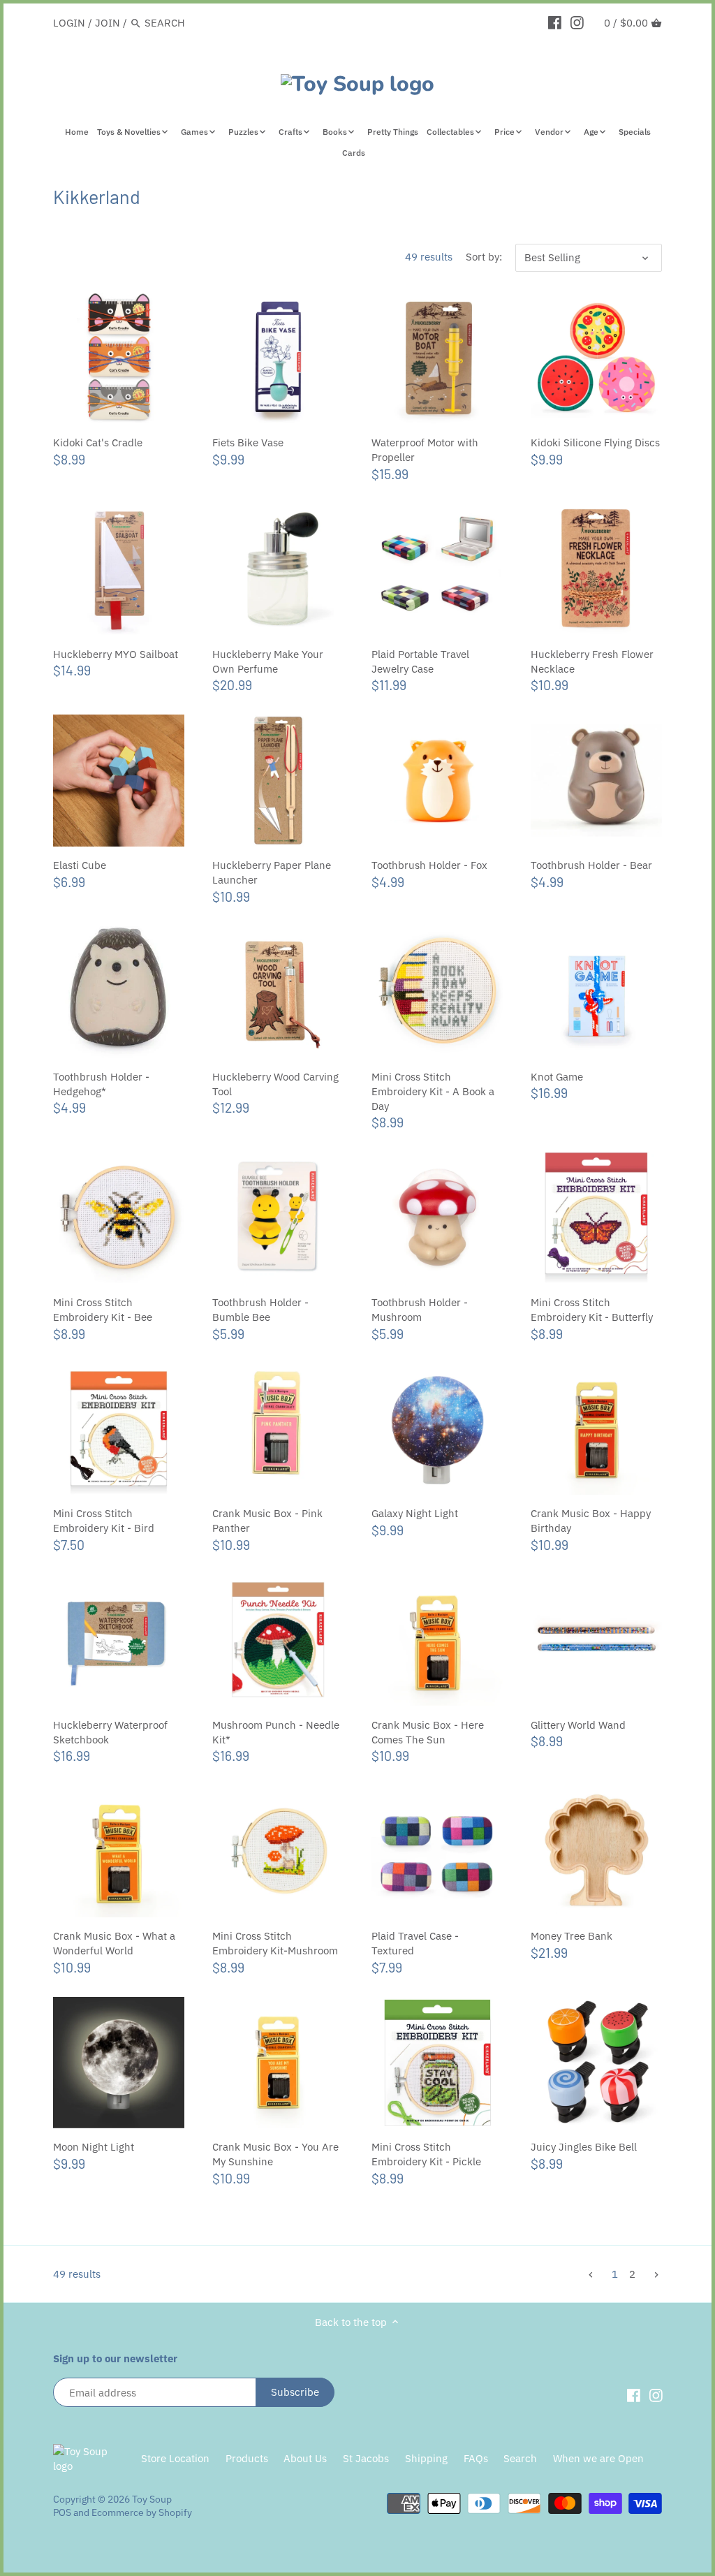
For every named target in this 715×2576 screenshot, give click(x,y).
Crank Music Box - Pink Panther (267, 1521)
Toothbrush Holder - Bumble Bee (260, 1310)
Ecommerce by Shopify (142, 2512)
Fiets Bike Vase (248, 442)
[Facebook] (555, 22)
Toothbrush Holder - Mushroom (420, 1310)
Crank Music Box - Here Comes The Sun (428, 1732)
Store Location (175, 2458)
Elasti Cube (80, 865)
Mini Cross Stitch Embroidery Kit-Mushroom (275, 1943)
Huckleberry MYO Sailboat (116, 654)
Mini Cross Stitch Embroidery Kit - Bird (104, 1521)
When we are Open (598, 2458)
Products (247, 2458)
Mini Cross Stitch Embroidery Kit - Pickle (426, 2154)
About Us (305, 2458)
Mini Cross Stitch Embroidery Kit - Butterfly (592, 1310)
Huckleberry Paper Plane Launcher (272, 872)
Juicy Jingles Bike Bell (584, 2147)
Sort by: (484, 257)
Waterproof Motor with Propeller (425, 450)
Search (520, 2458)
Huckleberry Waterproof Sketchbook (110, 1732)
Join (108, 23)
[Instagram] (577, 22)
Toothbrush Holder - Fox (429, 865)
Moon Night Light (94, 2147)
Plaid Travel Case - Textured (415, 1943)
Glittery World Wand (578, 1725)
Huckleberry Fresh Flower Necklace (592, 661)
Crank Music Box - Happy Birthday (591, 1521)
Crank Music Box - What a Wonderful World (114, 1943)
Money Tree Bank (572, 1936)
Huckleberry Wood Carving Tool (275, 1084)
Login (69, 23)
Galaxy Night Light (415, 1513)
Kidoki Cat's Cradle (98, 442)
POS (62, 2512)
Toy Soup (152, 2499)
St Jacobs (366, 2458)
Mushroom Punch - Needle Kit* (276, 1732)
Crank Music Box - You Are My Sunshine (275, 2154)
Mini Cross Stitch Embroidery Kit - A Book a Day (433, 1091)
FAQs (476, 2458)
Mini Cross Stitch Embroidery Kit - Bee (103, 1310)
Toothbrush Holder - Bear (591, 865)
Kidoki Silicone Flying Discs (595, 442)
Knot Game (557, 1077)
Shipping (426, 2458)
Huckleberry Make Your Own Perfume (268, 661)
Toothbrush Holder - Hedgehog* (101, 1084)
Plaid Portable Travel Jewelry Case (420, 661)
